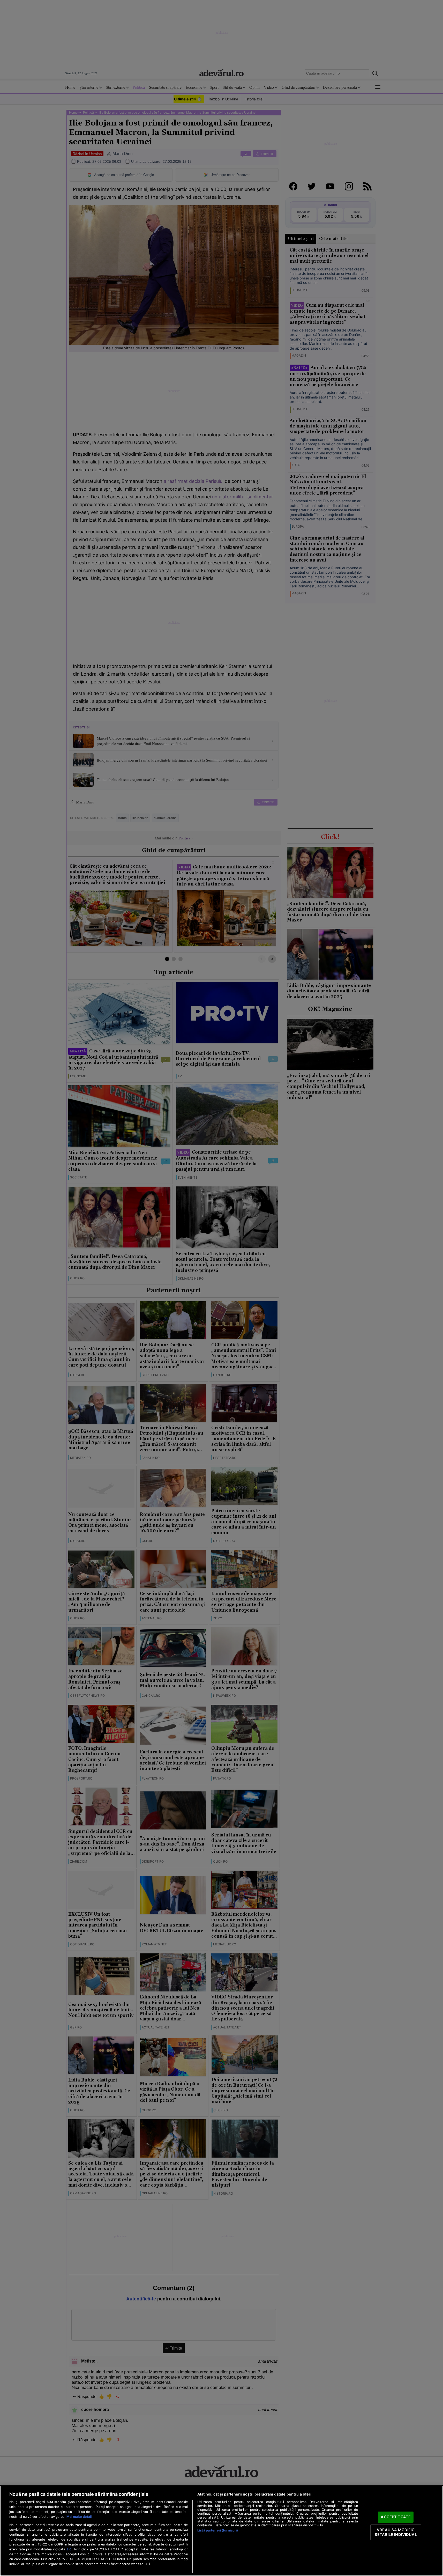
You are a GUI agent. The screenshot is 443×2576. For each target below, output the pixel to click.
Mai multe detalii (79, 2517)
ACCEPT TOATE (396, 2517)
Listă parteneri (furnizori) (218, 2530)
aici (69, 2549)
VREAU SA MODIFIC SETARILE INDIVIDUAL (396, 2532)
